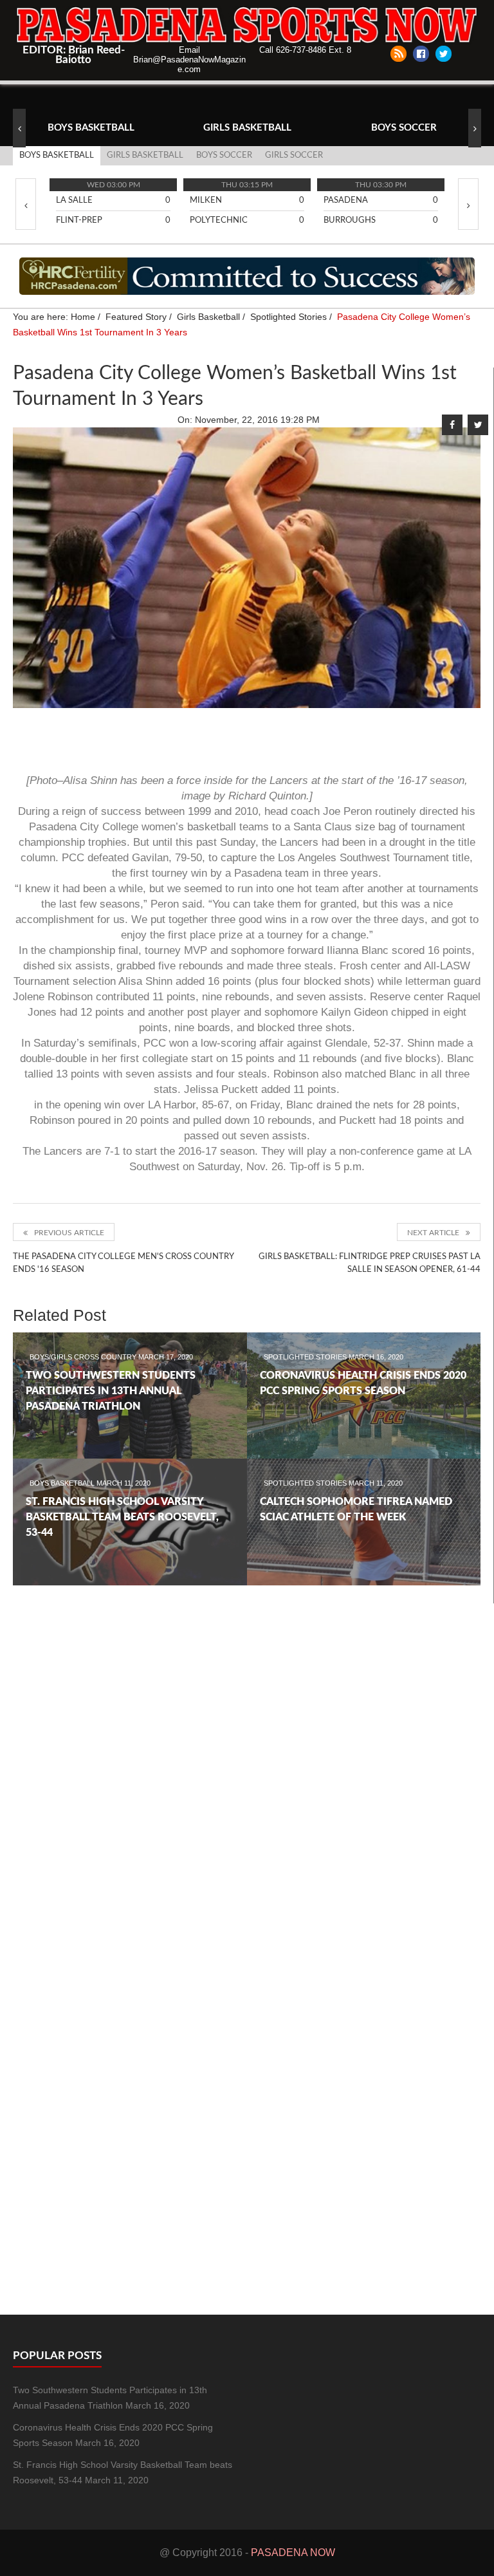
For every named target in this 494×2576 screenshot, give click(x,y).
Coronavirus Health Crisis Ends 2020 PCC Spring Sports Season (363, 1383)
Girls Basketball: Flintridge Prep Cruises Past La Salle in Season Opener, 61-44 (370, 1263)
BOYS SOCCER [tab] (224, 155)
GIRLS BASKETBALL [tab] (145, 155)
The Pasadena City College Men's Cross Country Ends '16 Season (123, 1263)
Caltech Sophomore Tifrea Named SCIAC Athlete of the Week (356, 1509)
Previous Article (69, 1233)
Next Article (433, 1233)
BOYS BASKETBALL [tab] (57, 155)
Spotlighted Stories (306, 1357)
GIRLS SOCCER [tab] (294, 155)
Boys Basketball (63, 1483)
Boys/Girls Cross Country (84, 1357)
